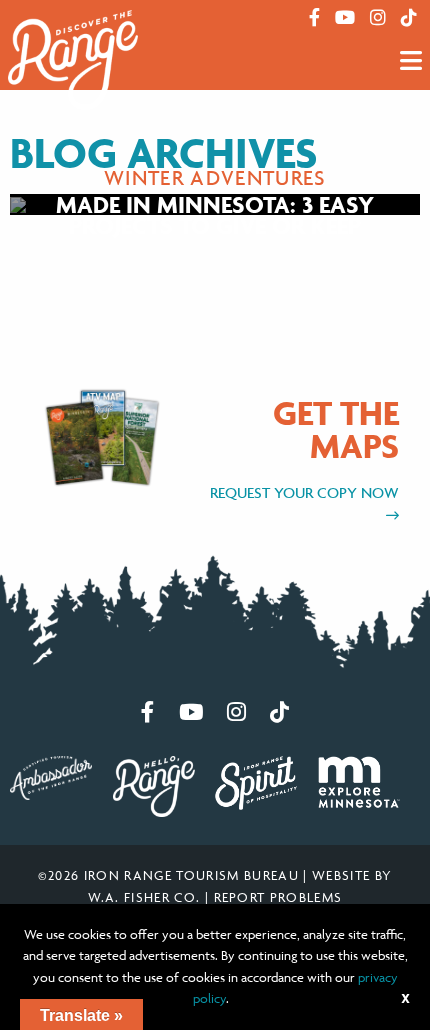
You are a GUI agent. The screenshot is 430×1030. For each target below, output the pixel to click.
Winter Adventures (215, 178)
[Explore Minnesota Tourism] (359, 780)
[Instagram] (378, 18)
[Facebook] (314, 18)
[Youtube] (345, 18)
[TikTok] (409, 18)
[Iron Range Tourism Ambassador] (51, 776)
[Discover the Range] (73, 59)
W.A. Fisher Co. (144, 897)
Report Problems (278, 897)
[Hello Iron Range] (154, 784)
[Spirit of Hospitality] (256, 781)
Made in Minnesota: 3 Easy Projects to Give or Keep (215, 215)
